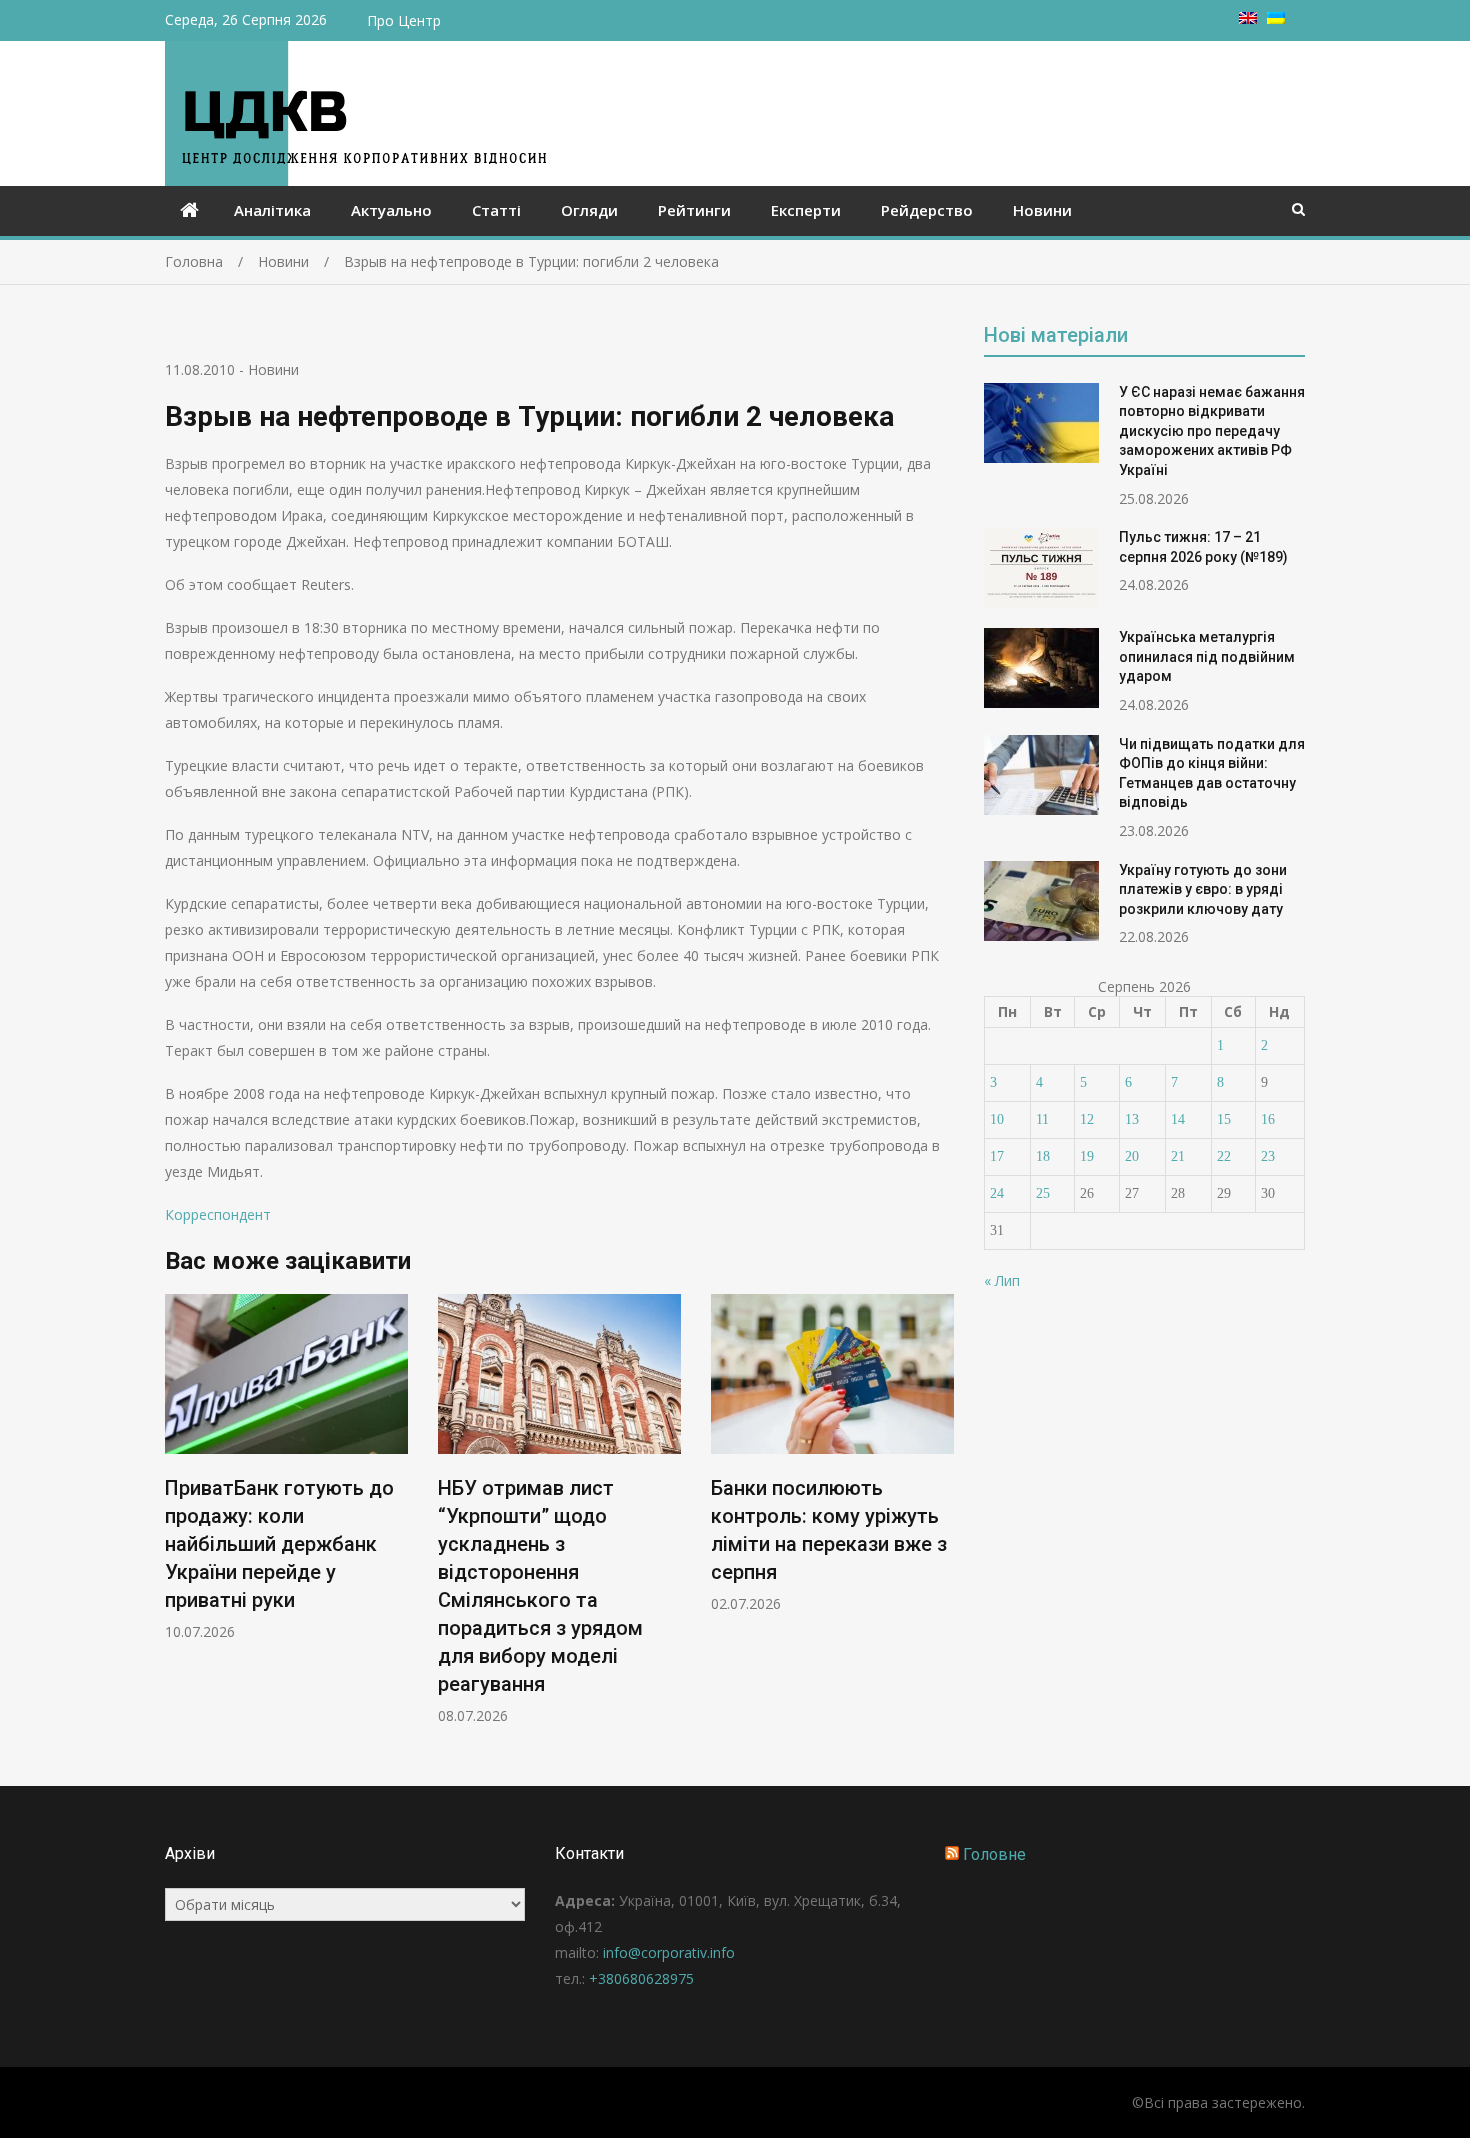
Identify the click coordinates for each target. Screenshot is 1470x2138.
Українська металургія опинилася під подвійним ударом (1207, 656)
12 (1087, 1119)
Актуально (391, 210)
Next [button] (941, 1519)
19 (1087, 1156)
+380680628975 (641, 1978)
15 (1224, 1119)
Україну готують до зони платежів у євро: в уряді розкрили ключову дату (1203, 889)
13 (1132, 1119)
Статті (496, 210)
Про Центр (404, 20)
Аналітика (272, 210)
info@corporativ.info (669, 1952)
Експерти (806, 210)
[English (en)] (1248, 18)
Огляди (589, 210)
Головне (994, 1854)
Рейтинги (694, 210)
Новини (1042, 210)
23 (1268, 1156)
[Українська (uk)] (1276, 18)
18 (1043, 1156)
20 (1132, 1156)
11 (1042, 1119)
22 (1224, 1156)
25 (1043, 1193)
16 (1268, 1119)
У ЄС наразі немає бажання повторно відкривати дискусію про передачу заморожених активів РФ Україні (1212, 431)
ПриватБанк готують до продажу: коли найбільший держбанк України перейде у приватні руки (279, 1544)
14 (1178, 1119)
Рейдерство (927, 210)
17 (997, 1156)
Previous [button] (178, 1519)
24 (997, 1193)
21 (1178, 1156)
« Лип (1002, 1280)
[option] (286, 1467)
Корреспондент (218, 1214)
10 (997, 1119)
